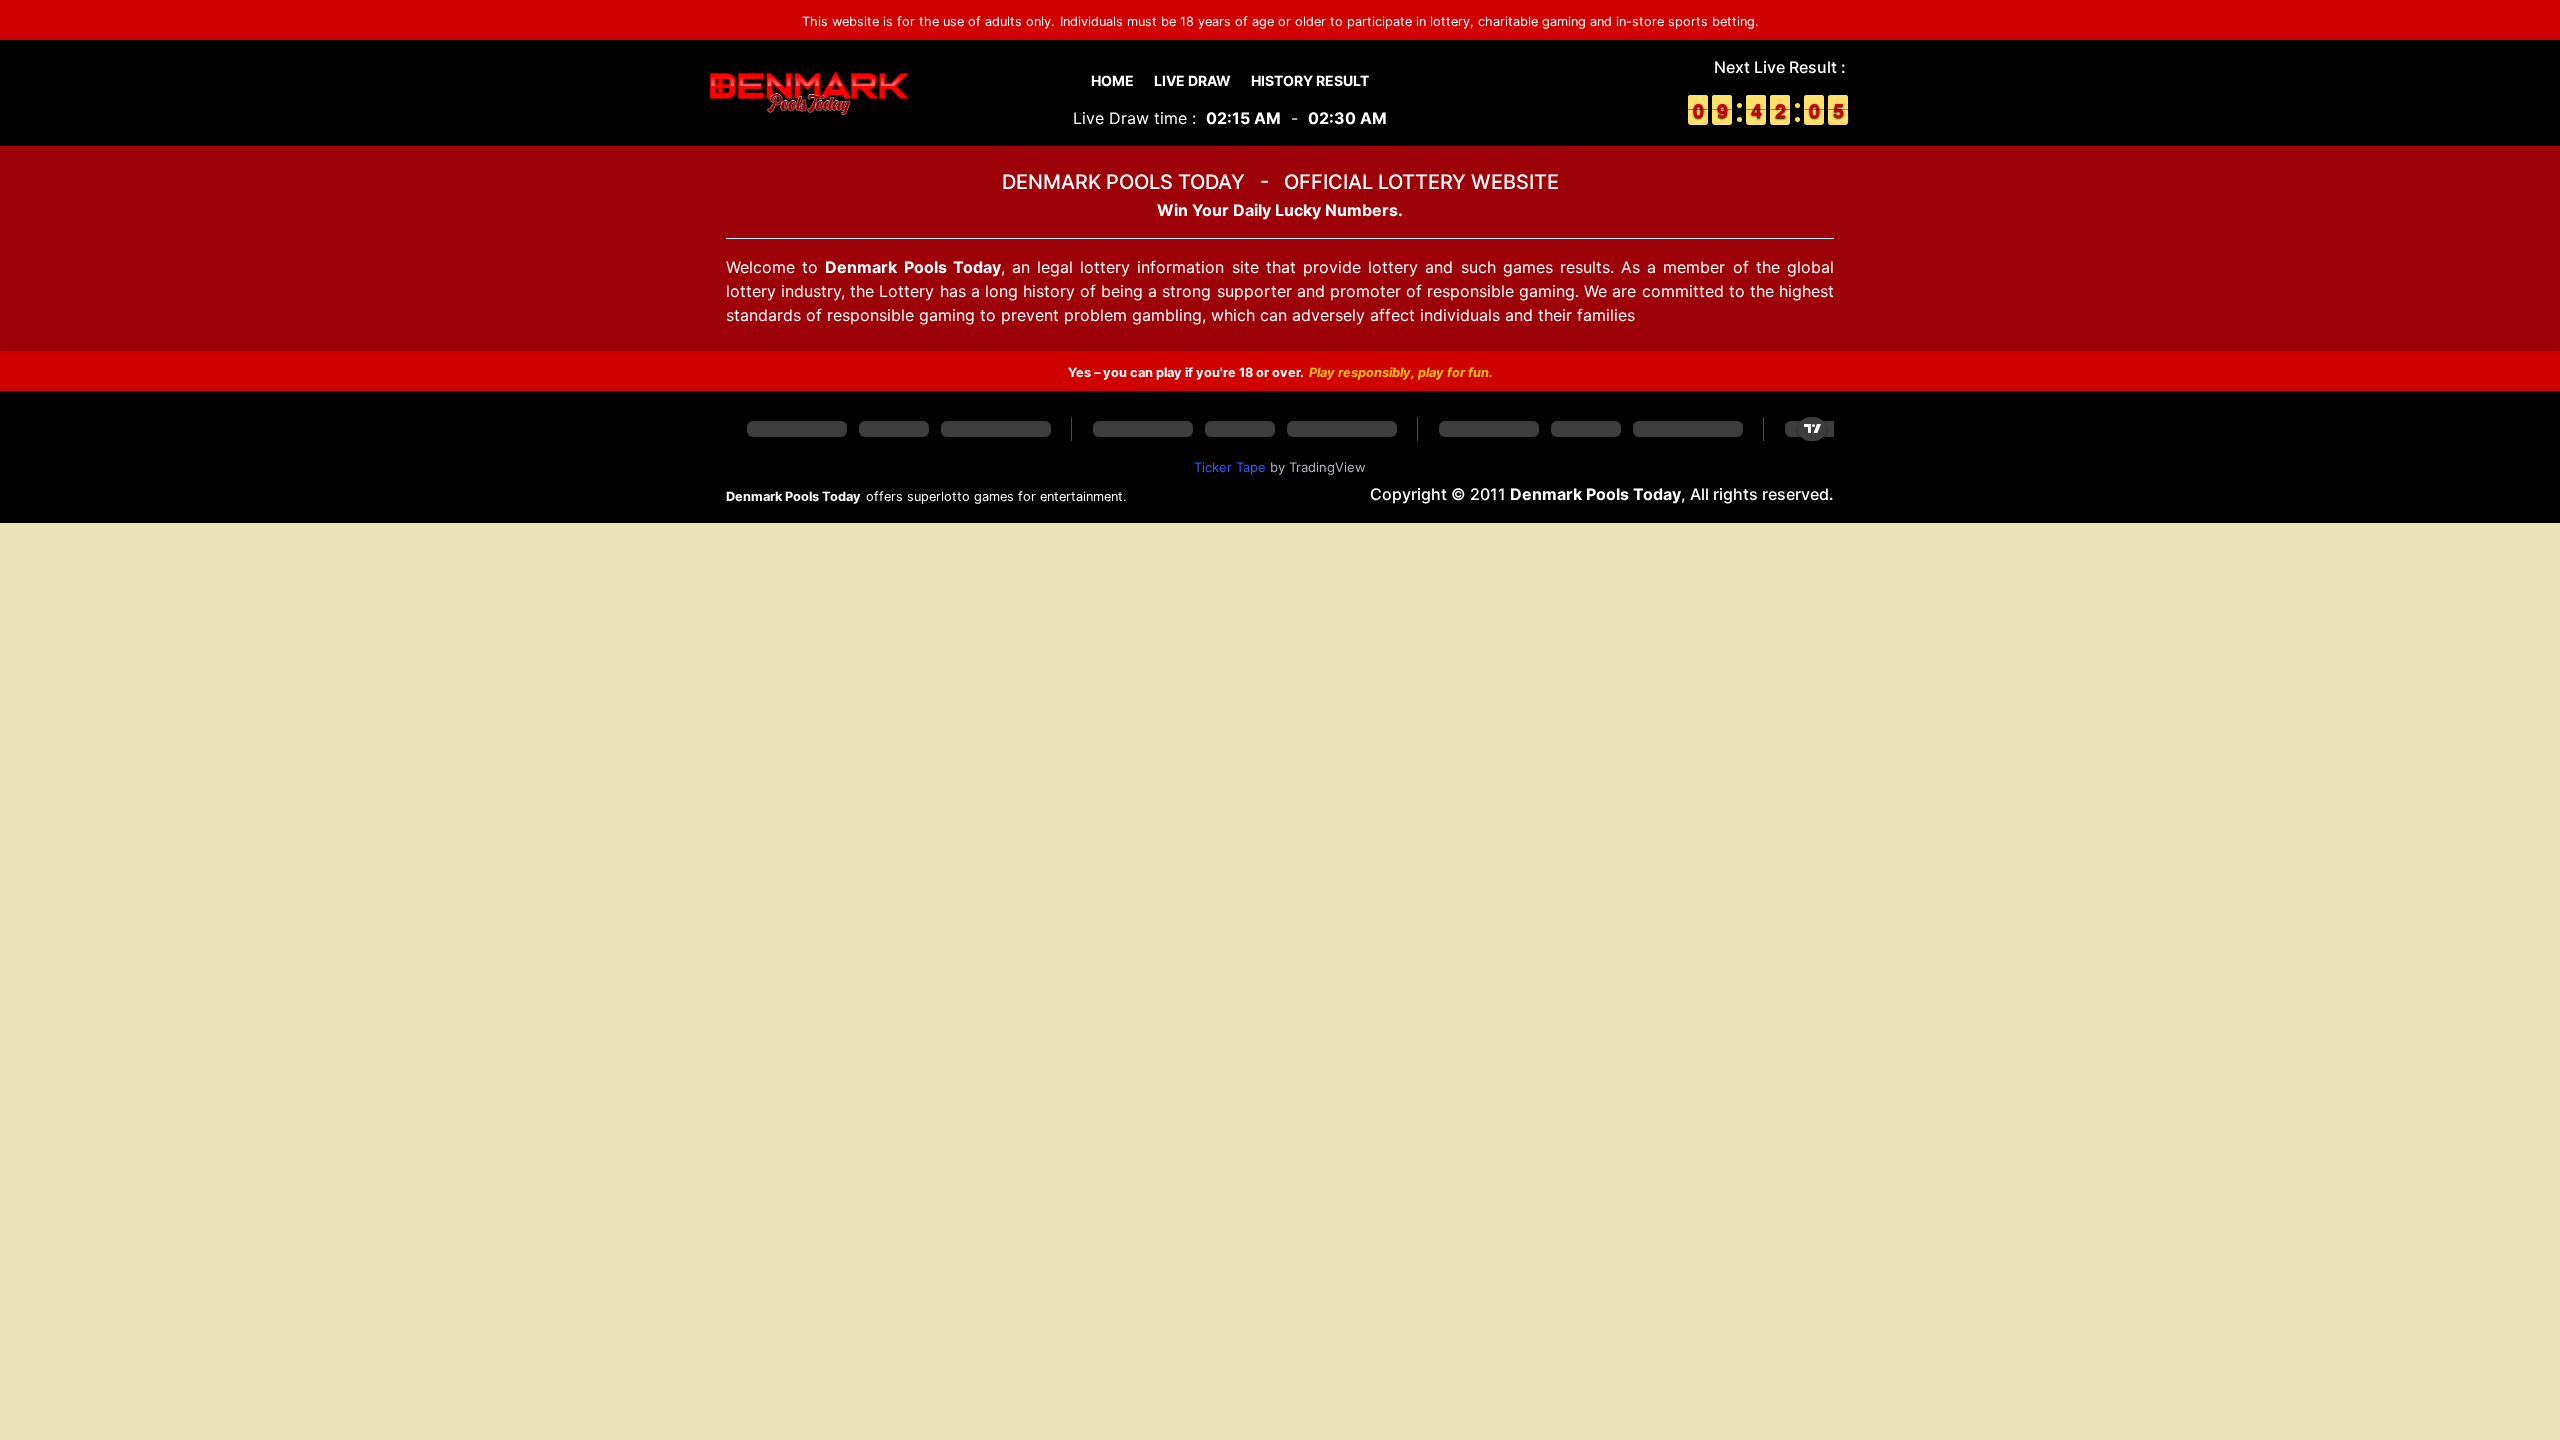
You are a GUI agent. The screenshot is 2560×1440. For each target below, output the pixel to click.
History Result (1310, 80)
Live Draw (1192, 80)
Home (1112, 80)
